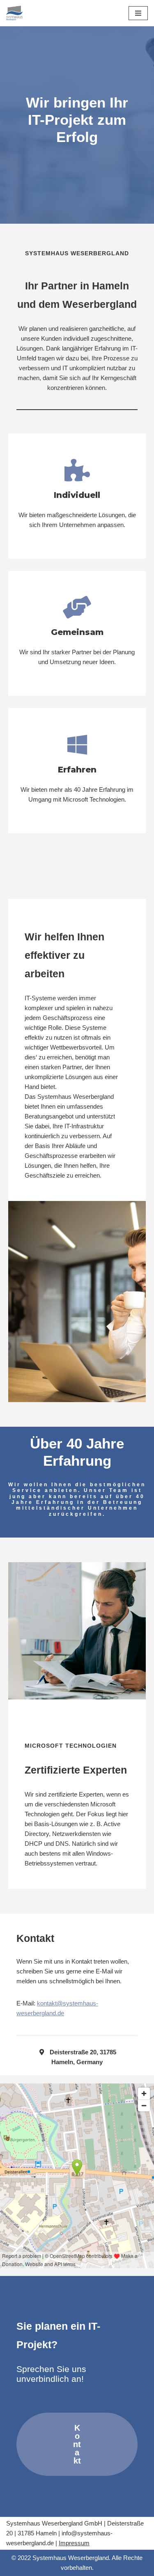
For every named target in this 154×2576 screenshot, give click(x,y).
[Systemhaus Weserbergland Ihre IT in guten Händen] (14, 13)
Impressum (74, 2543)
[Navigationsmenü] (138, 13)
